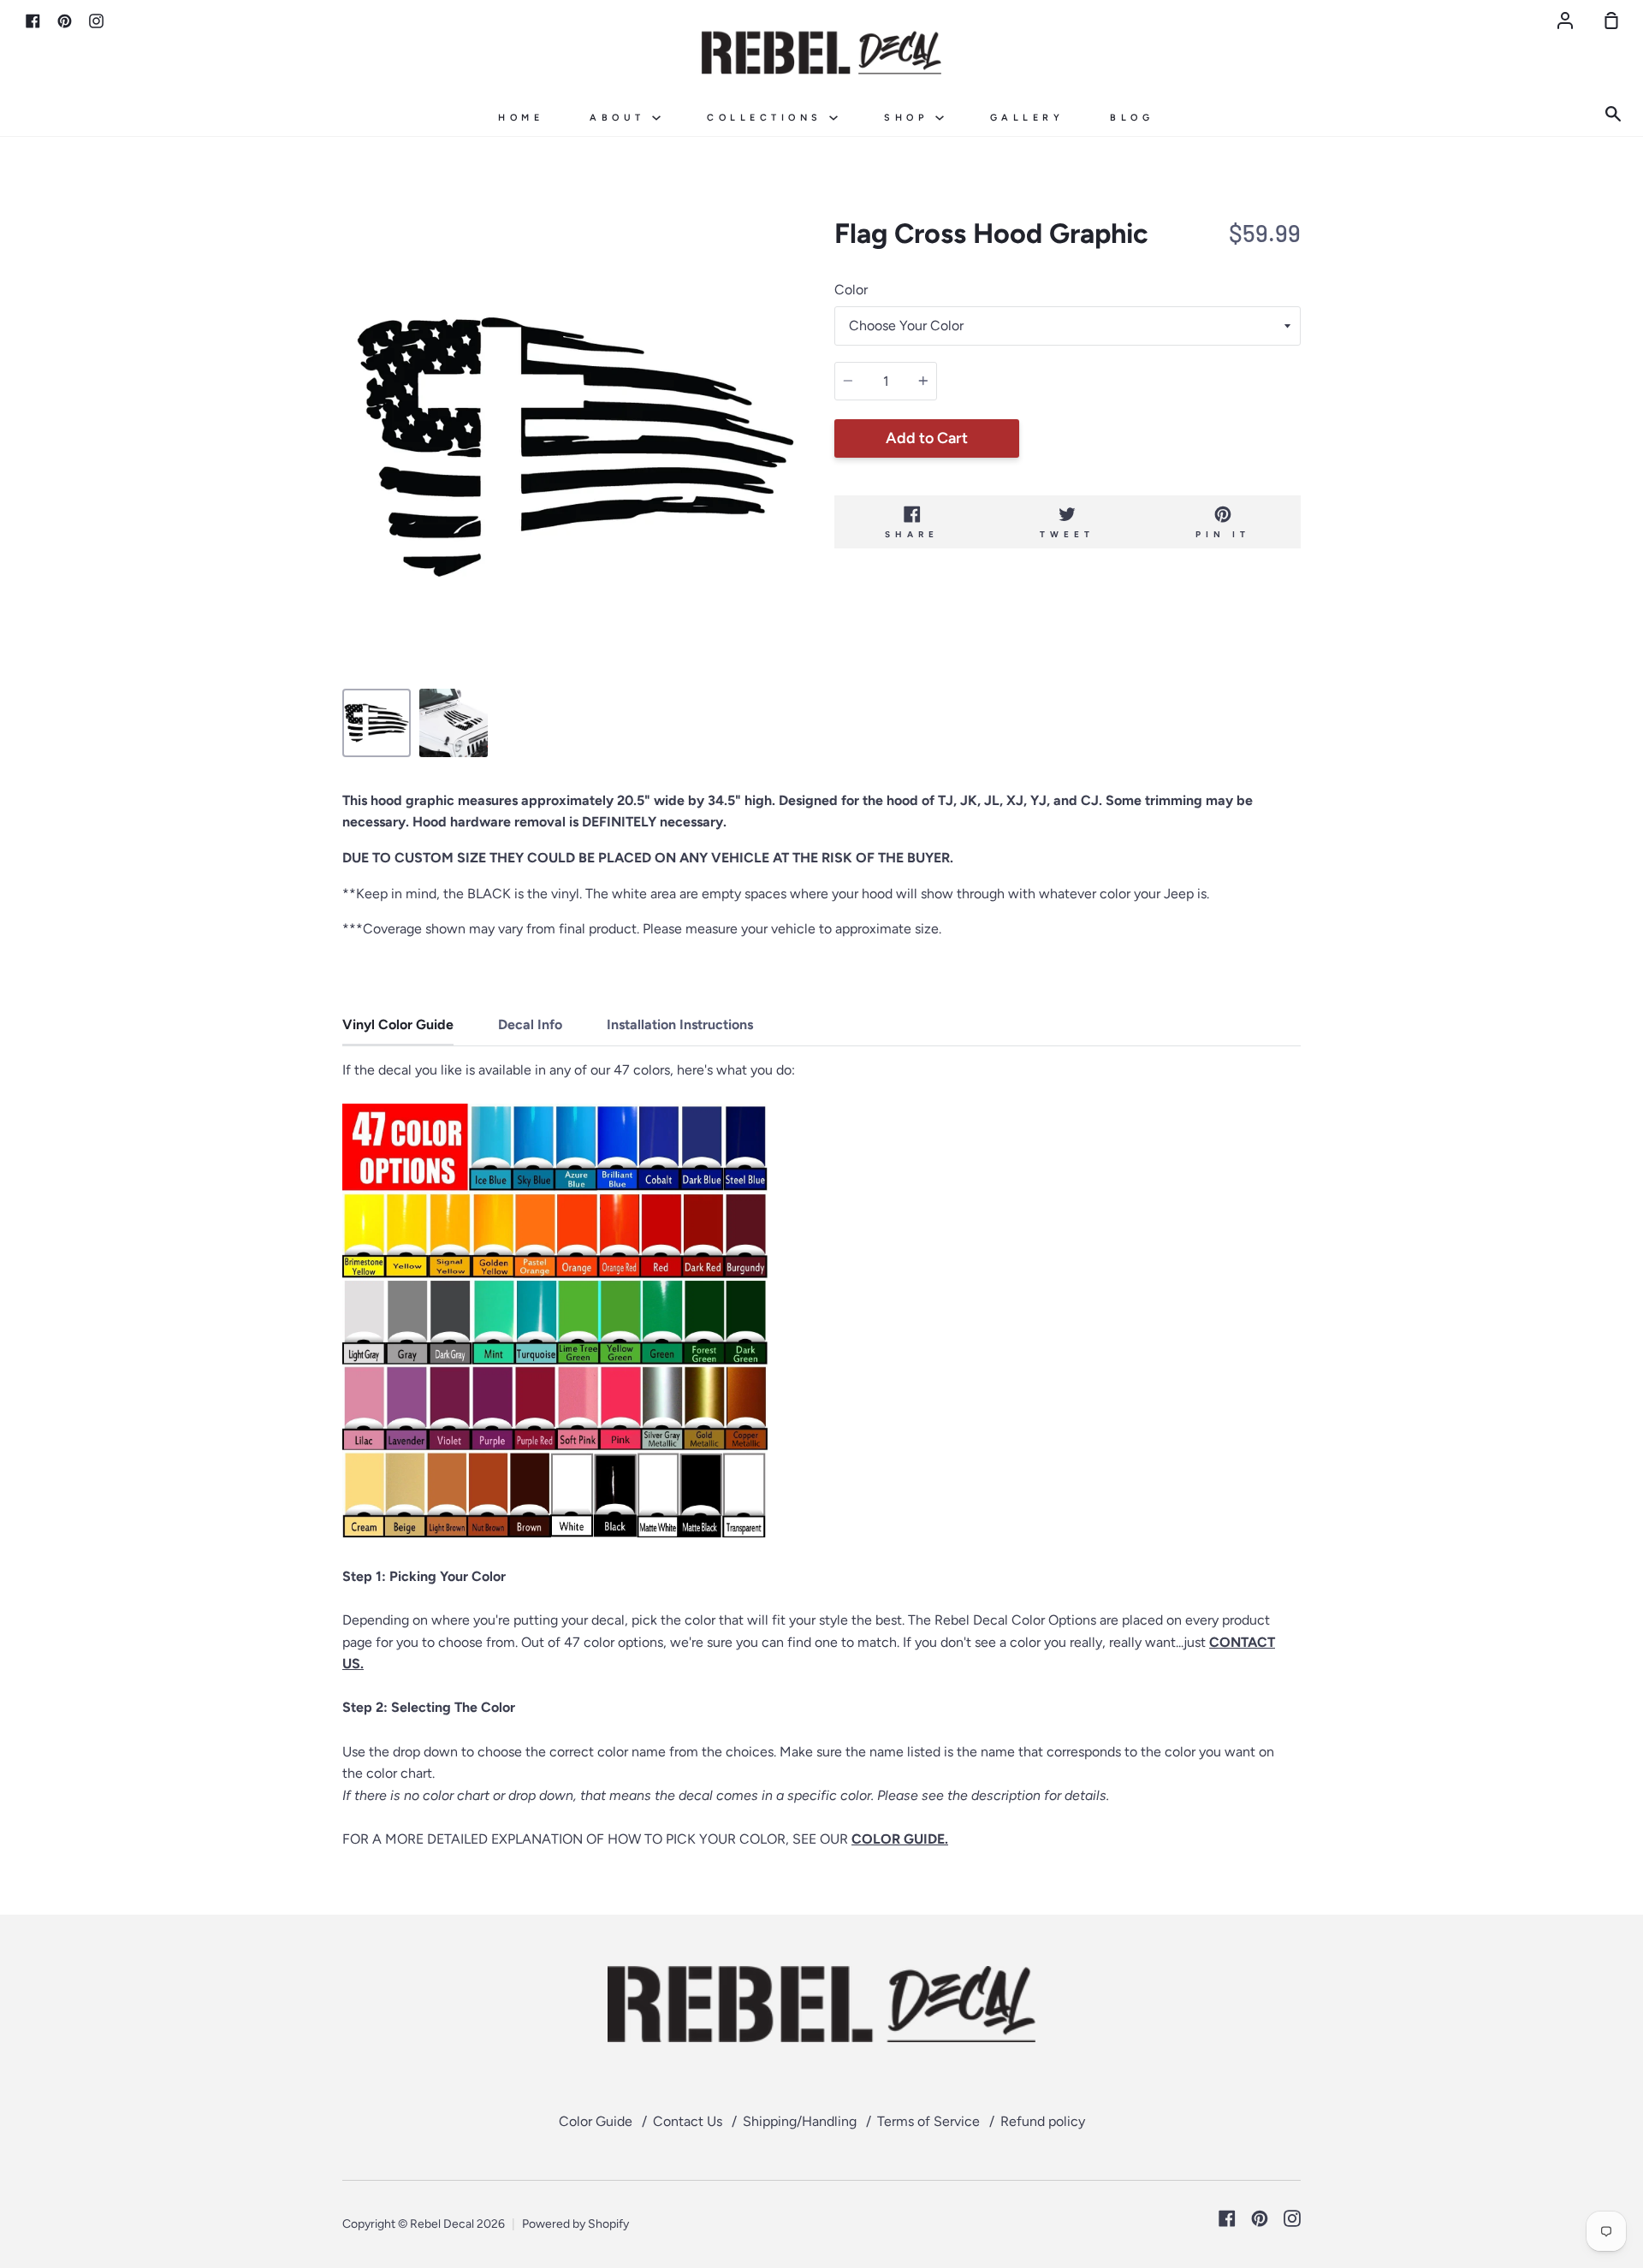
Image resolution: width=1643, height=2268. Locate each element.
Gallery (1027, 118)
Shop (910, 118)
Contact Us (688, 2121)
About (621, 118)
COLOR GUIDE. (900, 1839)
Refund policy (1043, 2121)
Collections (768, 118)
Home (521, 118)
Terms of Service (928, 2121)
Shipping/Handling (800, 2121)
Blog (1132, 118)
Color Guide (596, 2121)
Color (851, 290)
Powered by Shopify (575, 2224)
